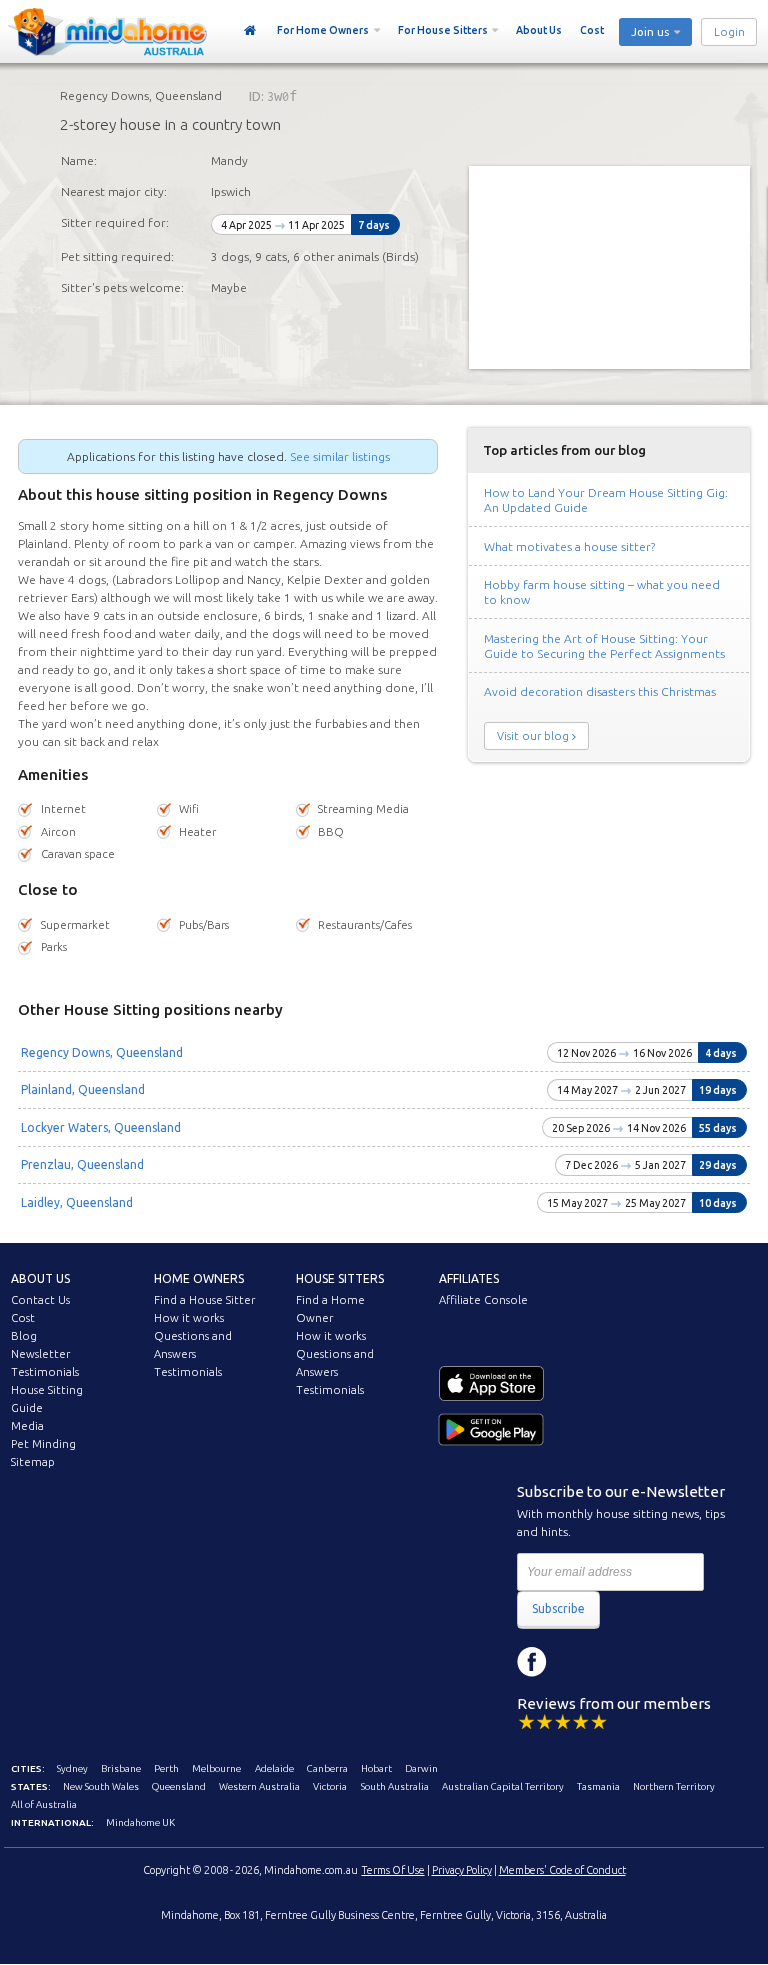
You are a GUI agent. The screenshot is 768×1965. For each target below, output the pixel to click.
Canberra (327, 1768)
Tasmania (598, 1786)
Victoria (330, 1786)
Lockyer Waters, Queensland (101, 1127)
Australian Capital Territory (503, 1786)
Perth (166, 1768)
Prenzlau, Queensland (82, 1164)
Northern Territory (674, 1786)
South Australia (395, 1786)
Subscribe (558, 1608)
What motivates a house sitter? (569, 546)
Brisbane (121, 1768)
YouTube (622, 1662)
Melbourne (216, 1768)
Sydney (72, 1768)
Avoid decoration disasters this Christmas (600, 691)
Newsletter (40, 1354)
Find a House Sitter (204, 1300)
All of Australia (44, 1804)
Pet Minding (43, 1444)
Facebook (532, 1662)
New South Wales (101, 1786)
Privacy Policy (462, 1870)
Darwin (421, 1768)
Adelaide (274, 1768)
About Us (539, 30)
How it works (189, 1318)
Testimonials (45, 1372)
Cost (592, 30)
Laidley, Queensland (77, 1202)
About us (40, 1278)
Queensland (179, 1786)
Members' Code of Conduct (562, 1870)
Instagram (577, 1662)
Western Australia (259, 1786)
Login (729, 32)
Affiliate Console (483, 1300)
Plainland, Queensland (83, 1089)
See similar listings (340, 456)
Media (27, 1426)
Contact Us (40, 1300)
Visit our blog (533, 736)
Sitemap (33, 1462)
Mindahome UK (140, 1822)
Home (250, 31)
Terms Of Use (393, 1870)
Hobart (376, 1768)
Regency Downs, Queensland (102, 1052)
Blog (24, 1336)
